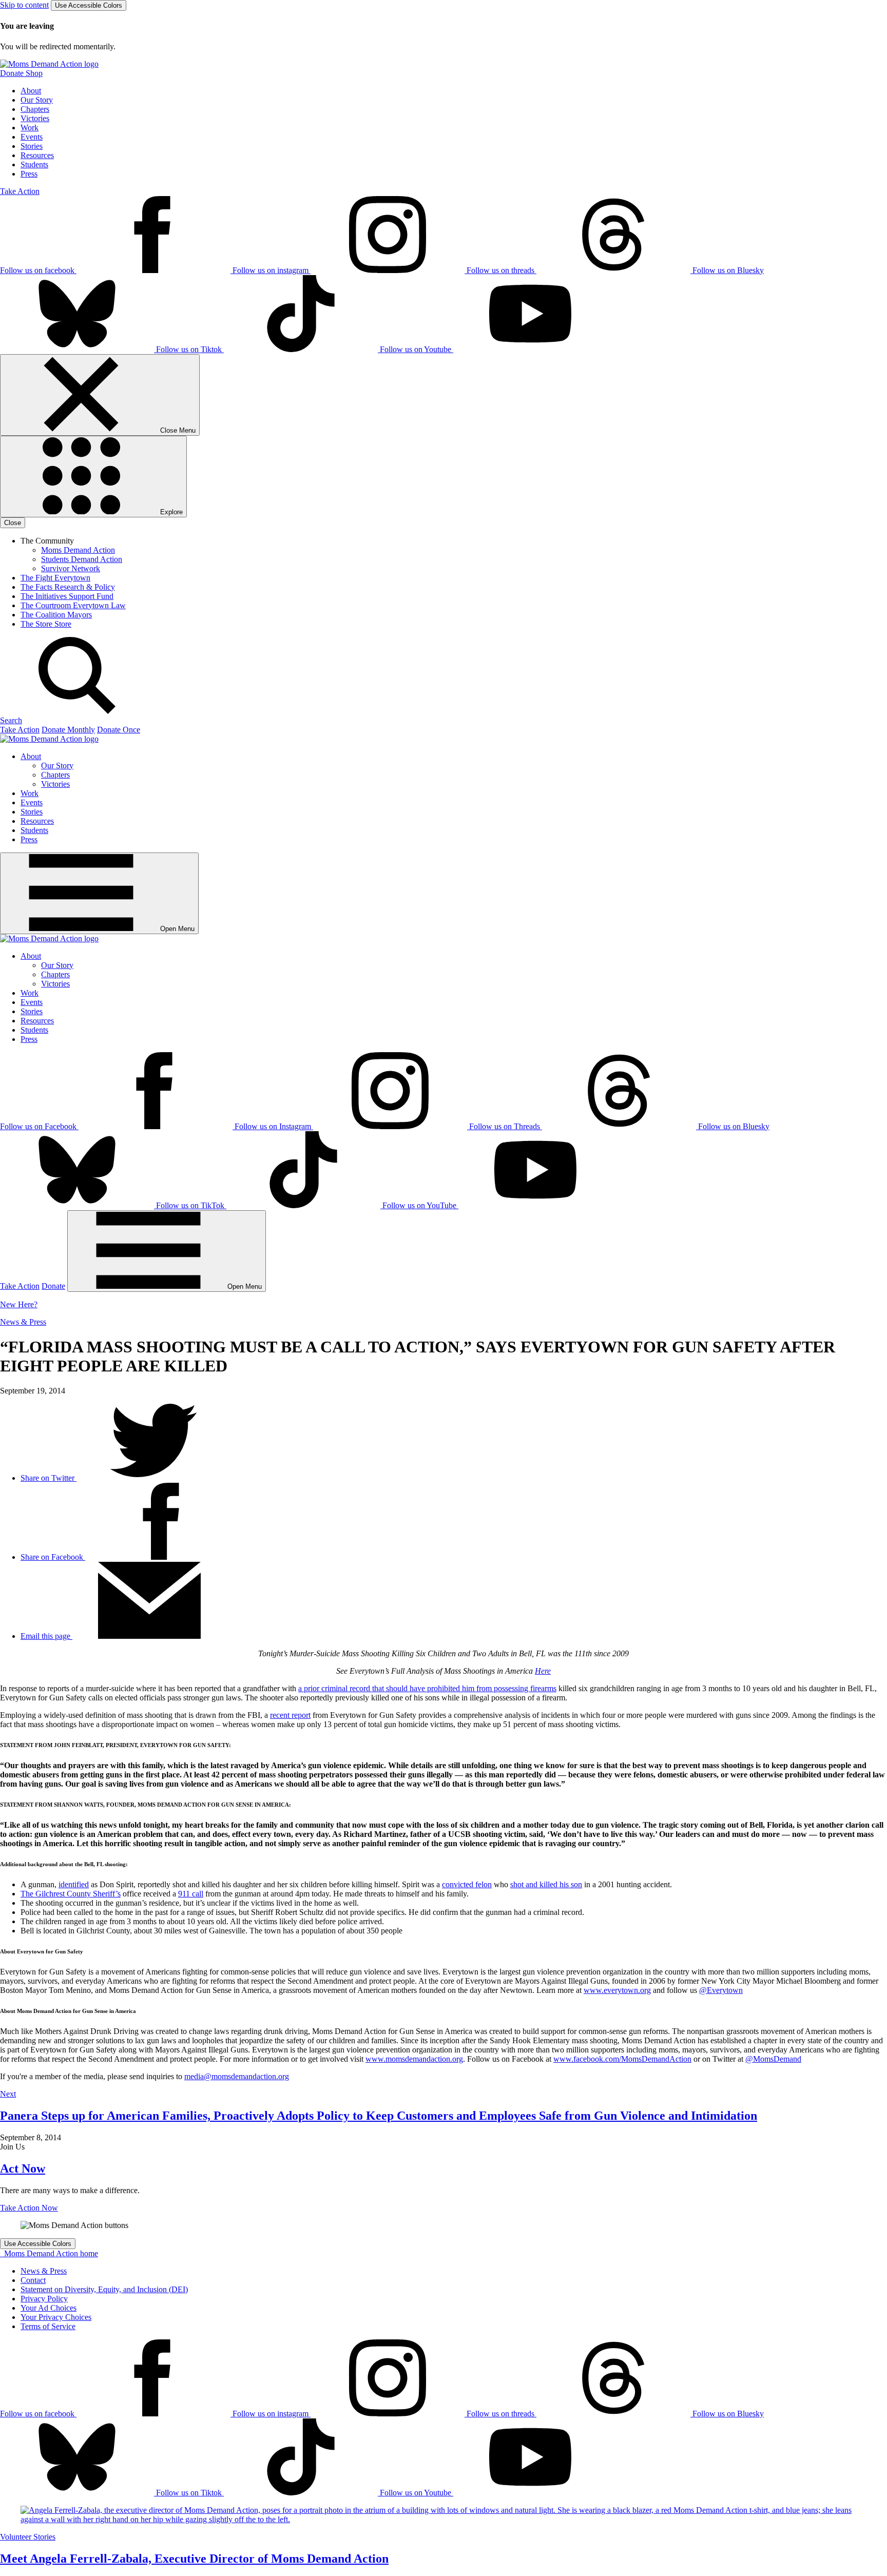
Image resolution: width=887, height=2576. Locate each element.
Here (543, 1671)
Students (34, 164)
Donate (53, 1286)
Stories (32, 146)
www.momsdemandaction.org (414, 2059)
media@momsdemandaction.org (237, 2076)
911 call (191, 1894)
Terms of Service (48, 2326)
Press (29, 174)
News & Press (23, 1322)
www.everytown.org (617, 1990)
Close (13, 523)
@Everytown (721, 1990)
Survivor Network (71, 568)
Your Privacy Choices (56, 2317)
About (31, 91)
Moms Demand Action (78, 550)
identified (74, 1884)
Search (11, 720)
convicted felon (467, 1884)
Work (30, 128)
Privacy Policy (44, 2299)
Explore (170, 512)
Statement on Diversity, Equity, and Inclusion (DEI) (104, 2289)
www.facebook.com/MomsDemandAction (622, 2059)
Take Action (20, 191)
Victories (35, 118)
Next (8, 2094)
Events (32, 137)
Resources (37, 155)
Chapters (35, 109)
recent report (290, 1715)
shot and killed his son (546, 1884)
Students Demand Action (82, 559)
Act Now (23, 2168)
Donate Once (119, 730)
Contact (33, 2280)
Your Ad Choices (49, 2308)
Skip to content (24, 5)
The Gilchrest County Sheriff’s (71, 1894)
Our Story (37, 100)
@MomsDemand (773, 2059)
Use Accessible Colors (89, 5)
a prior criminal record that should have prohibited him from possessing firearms (427, 1688)
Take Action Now (29, 2208)
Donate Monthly (68, 730)
